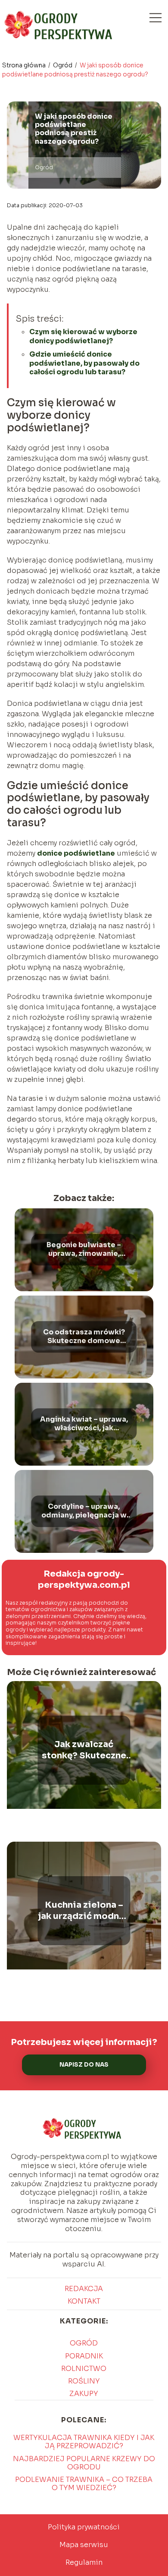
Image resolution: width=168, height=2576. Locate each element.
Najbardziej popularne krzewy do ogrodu (84, 2463)
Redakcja (84, 2289)
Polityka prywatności (84, 2527)
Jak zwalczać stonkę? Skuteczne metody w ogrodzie (84, 1750)
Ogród (63, 65)
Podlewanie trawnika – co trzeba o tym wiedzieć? (84, 2484)
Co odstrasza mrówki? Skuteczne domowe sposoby (84, 1337)
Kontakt (84, 2301)
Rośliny (84, 2381)
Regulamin (84, 2562)
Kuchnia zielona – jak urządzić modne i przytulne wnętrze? (84, 1911)
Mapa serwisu (84, 2545)
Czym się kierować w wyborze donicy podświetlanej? (83, 336)
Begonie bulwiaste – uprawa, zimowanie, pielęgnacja (84, 1250)
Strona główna (25, 65)
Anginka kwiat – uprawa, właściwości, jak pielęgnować (84, 1424)
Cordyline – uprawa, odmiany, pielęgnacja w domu (84, 1511)
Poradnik (84, 2356)
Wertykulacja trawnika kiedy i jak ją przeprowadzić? (84, 2442)
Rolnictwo (84, 2369)
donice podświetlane (76, 853)
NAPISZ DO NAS (84, 2065)
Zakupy (84, 2394)
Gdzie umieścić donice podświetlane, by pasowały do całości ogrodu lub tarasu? (84, 363)
